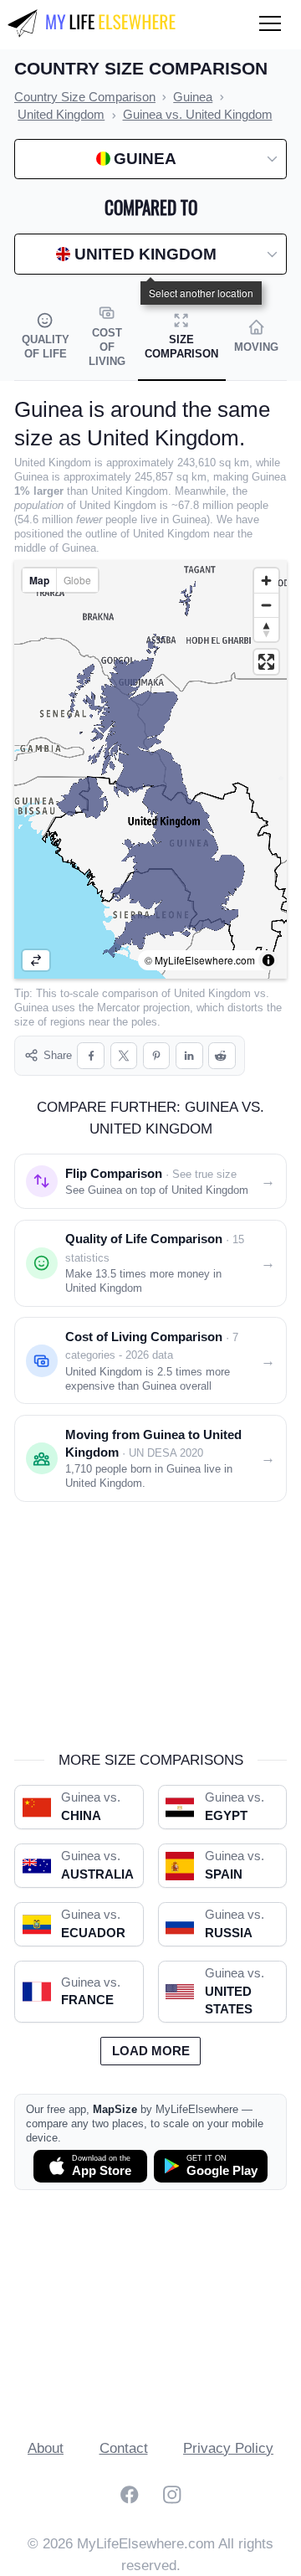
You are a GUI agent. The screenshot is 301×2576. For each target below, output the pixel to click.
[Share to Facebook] (91, 1056)
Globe (77, 580)
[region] (150, 769)
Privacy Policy (228, 2448)
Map (39, 580)
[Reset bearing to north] (266, 629)
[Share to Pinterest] (157, 1056)
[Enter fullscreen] (266, 662)
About (46, 2448)
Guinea (31, 1008)
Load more (151, 2051)
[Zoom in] (266, 581)
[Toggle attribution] (268, 960)
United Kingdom (212, 993)
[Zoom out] (266, 605)
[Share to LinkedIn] (189, 1056)
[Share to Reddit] (222, 1056)
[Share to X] (124, 1056)
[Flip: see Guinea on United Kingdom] (36, 960)
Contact (124, 2448)
